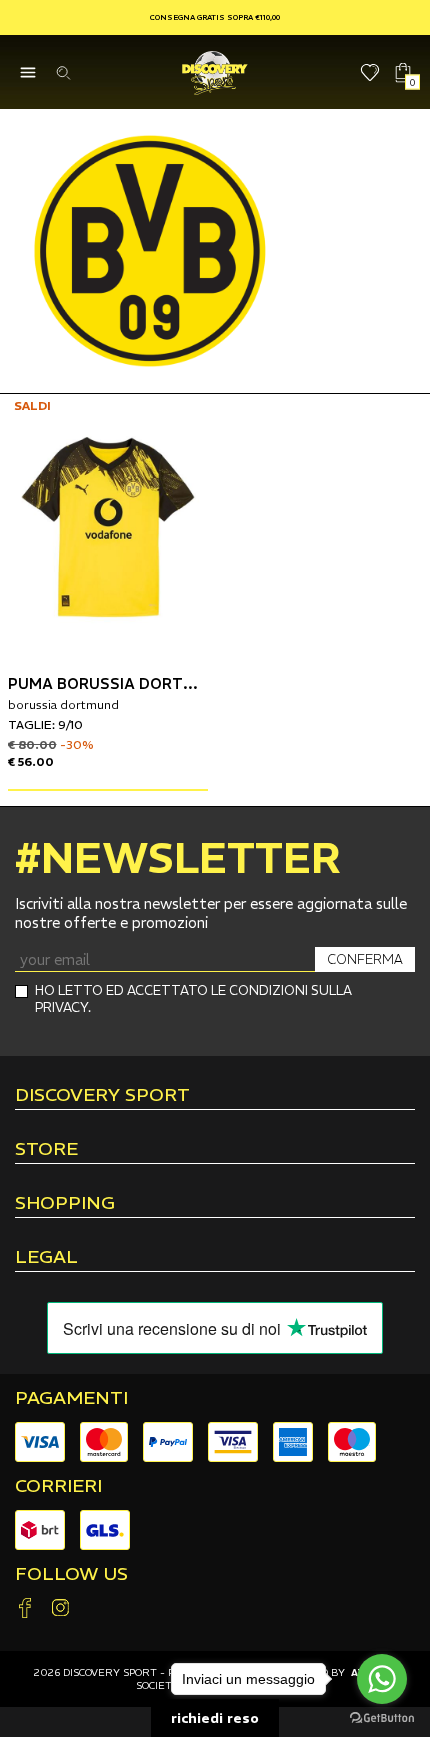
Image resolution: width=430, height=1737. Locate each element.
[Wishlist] (370, 72)
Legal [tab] (46, 1258)
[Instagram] (60, 1609)
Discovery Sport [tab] (102, 1096)
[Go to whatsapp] (382, 1679)
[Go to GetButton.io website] (382, 1717)
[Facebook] (25, 1609)
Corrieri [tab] (58, 1486)
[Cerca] (62, 72)
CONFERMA (365, 959)
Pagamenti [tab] (71, 1398)
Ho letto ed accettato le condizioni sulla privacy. (193, 999)
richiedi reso (215, 1718)
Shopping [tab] (65, 1204)
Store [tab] (46, 1150)
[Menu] (27, 72)
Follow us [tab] (71, 1574)
